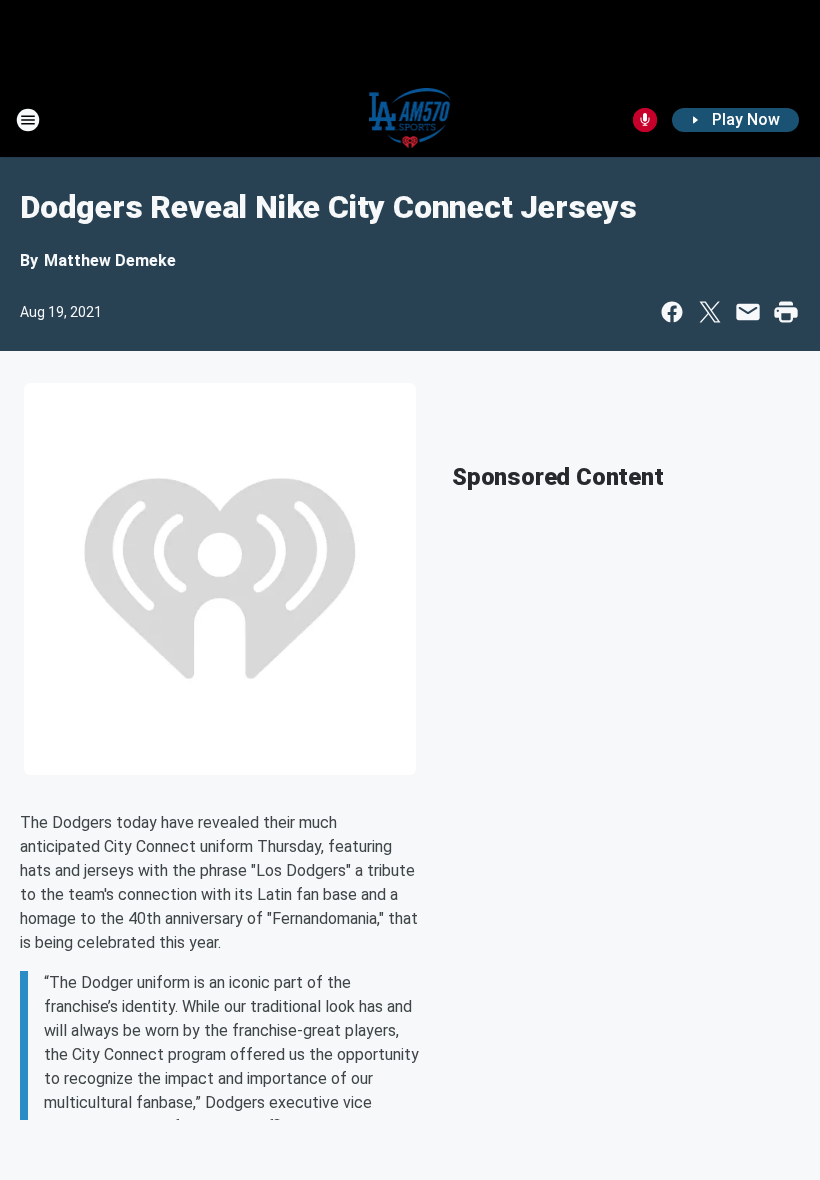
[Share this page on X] (710, 312)
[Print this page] (786, 312)
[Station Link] (410, 120)
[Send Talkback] (645, 120)
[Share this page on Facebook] (672, 312)
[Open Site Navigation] (28, 120)
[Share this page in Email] (748, 312)
